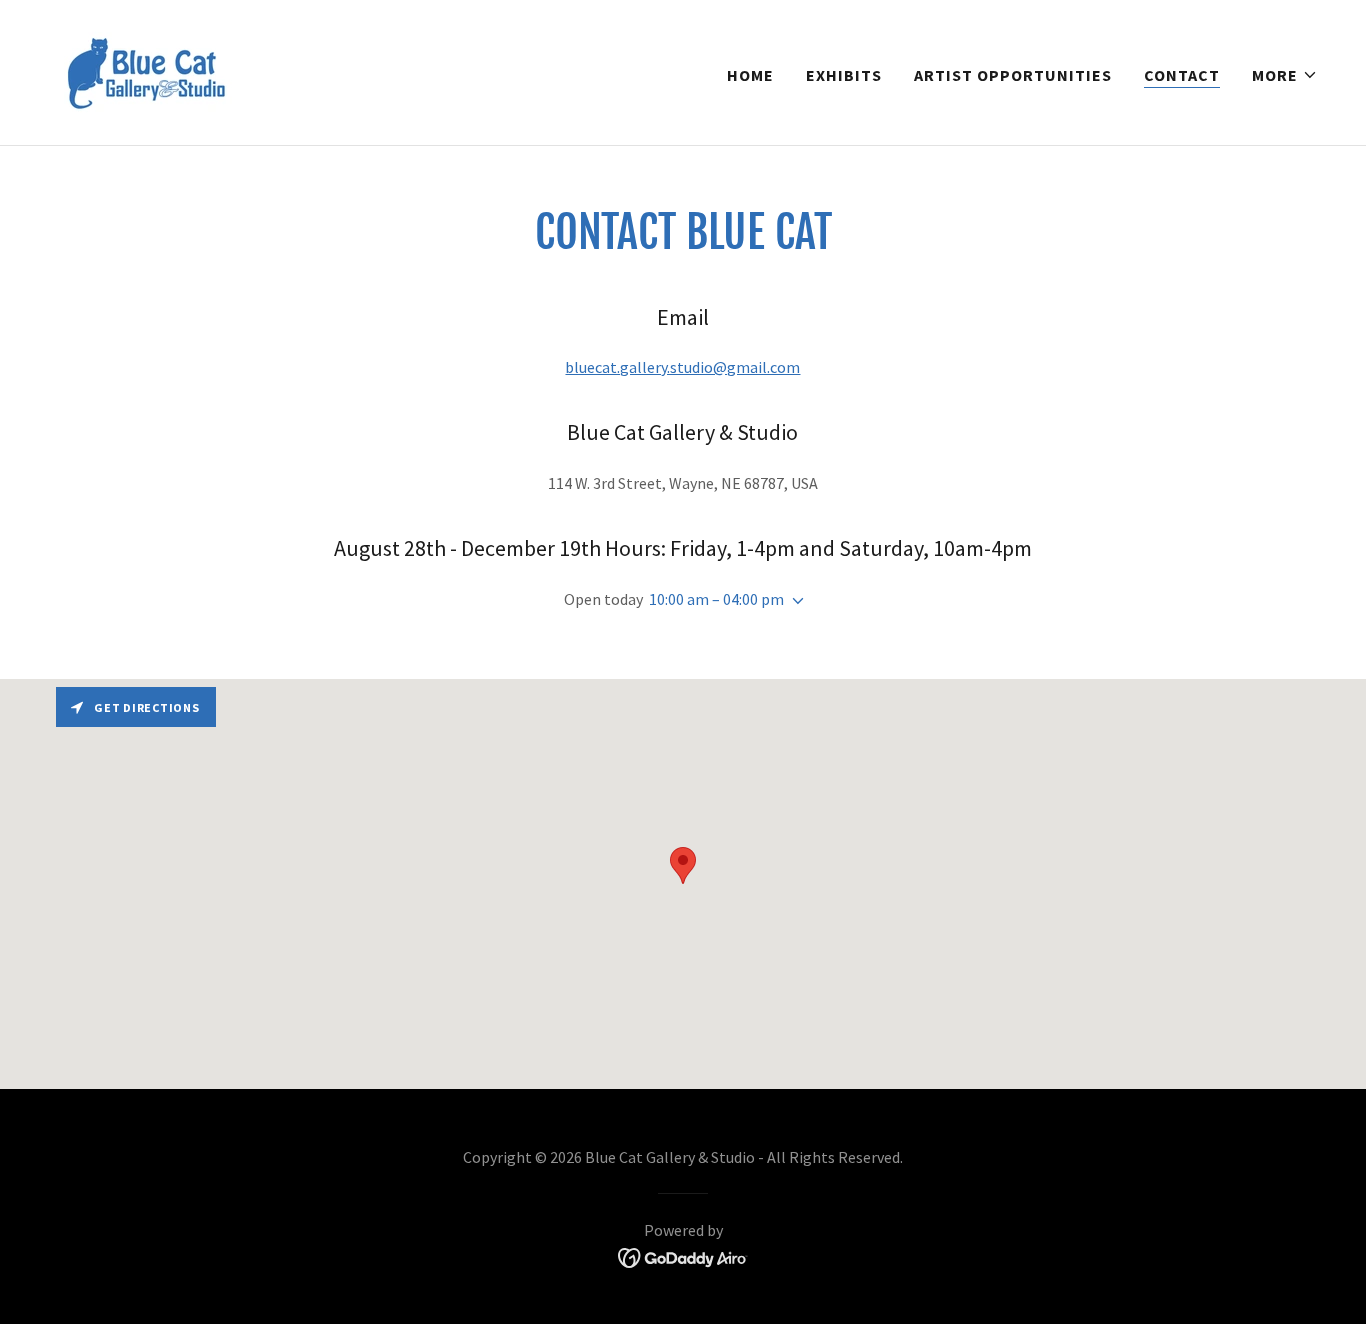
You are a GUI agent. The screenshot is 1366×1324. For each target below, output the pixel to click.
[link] (145, 70)
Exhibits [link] (844, 75)
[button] (1285, 75)
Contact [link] (1182, 75)
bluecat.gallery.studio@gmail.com (682, 367)
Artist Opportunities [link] (1013, 75)
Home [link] (750, 75)
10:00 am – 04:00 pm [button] (716, 599)
